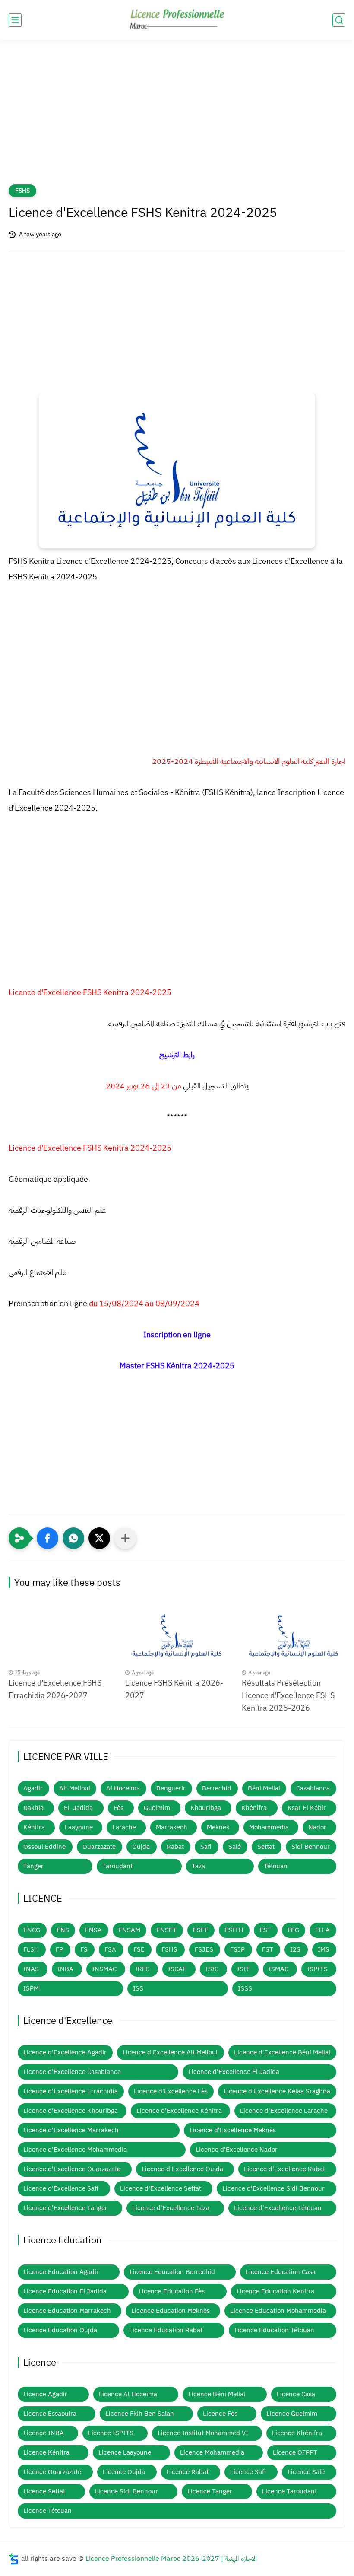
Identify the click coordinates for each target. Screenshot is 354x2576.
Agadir (33, 1788)
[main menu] (15, 20)
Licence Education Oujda (60, 2330)
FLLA (322, 1930)
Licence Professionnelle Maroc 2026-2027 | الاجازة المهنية (171, 2559)
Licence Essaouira (50, 2414)
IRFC (142, 1969)
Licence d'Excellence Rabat (284, 2169)
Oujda (141, 1847)
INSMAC (104, 1969)
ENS (63, 1930)
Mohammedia (269, 1827)
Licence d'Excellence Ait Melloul (170, 2052)
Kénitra (34, 1827)
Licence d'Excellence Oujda (182, 2169)
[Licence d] (60, 1636)
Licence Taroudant (289, 2491)
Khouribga (206, 1808)
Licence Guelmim (292, 2414)
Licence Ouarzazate (52, 2472)
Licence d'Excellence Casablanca (72, 2072)
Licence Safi (248, 2472)
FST (268, 1949)
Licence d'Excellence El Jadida (234, 2072)
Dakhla (33, 1808)
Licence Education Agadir (61, 2272)
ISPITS (317, 1969)
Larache (124, 1827)
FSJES (204, 1949)
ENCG (32, 1930)
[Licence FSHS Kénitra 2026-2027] (177, 1636)
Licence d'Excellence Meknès (233, 2130)
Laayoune (79, 1827)
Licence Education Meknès (171, 2311)
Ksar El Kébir (307, 1808)
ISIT (243, 1969)
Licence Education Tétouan (274, 2330)
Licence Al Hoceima (128, 2394)
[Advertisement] (177, 118)
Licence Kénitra (46, 2452)
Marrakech (172, 1827)
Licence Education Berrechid (172, 2272)
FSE (139, 1949)
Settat (266, 1847)
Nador (317, 1827)
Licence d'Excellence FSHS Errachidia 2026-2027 (55, 1689)
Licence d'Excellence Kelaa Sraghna (277, 2091)
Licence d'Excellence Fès (171, 2091)
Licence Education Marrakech (67, 2311)
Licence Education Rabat (166, 2330)
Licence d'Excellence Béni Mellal (282, 2052)
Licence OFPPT (295, 2452)
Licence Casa (296, 2394)
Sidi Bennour (311, 1847)
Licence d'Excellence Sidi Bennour (273, 2188)
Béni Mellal (264, 1788)
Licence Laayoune (125, 2452)
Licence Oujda (124, 2472)
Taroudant (117, 1866)
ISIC (212, 1969)
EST (265, 1930)
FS (84, 1949)
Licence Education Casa (281, 2272)
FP (59, 1949)
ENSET (166, 1930)
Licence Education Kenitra (275, 2291)
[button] (47, 1538)
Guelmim (157, 1808)
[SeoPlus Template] (14, 2559)
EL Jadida (78, 1808)
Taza (198, 1866)
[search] (339, 20)
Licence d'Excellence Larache (284, 2111)
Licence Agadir (45, 2394)
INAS (31, 1969)
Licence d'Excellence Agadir (65, 2052)
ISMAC (278, 1969)
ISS (138, 1988)
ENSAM (129, 1930)
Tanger (33, 1866)
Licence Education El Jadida (65, 2291)
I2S (295, 1949)
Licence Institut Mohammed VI (203, 2433)
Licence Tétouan (47, 2511)
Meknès (218, 1827)
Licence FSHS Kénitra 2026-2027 (174, 1689)
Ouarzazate (99, 1847)
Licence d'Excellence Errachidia (71, 2091)
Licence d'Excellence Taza (171, 2208)
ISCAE (177, 1969)
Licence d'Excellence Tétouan (278, 2208)
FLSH (31, 1949)
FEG (293, 1930)
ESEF (201, 1930)
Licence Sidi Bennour (126, 2491)
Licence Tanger (210, 2491)
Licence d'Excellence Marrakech (71, 2130)
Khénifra (254, 1808)
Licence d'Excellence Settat (161, 2188)
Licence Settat (44, 2491)
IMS (324, 1949)
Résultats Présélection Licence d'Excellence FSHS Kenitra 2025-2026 (288, 1695)
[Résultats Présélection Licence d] (294, 1636)
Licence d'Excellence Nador (237, 2150)
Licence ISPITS (111, 2433)
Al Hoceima (123, 1788)
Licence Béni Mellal (217, 2394)
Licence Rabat (188, 2472)
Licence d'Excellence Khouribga (71, 2111)
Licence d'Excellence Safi (61, 2188)
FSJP (237, 1949)
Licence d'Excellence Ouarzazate (72, 2169)
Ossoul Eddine (44, 1847)
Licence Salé (306, 2472)
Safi (206, 1847)
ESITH (234, 1930)
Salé (235, 1847)
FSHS (22, 191)
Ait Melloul (75, 1788)
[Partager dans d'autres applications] (125, 1538)
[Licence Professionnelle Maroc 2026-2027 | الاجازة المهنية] (177, 20)
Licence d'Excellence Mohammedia (75, 2150)
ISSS (245, 1988)
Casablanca (313, 1788)
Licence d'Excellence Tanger (65, 2208)
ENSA (93, 1930)
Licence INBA (44, 2433)
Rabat (175, 1847)
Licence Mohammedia (212, 2452)
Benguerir (171, 1788)
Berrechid (217, 1788)
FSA (110, 1949)
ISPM (31, 1988)
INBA (65, 1969)
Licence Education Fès (172, 2291)
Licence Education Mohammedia (278, 2311)
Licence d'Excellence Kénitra (179, 2111)
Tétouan (276, 1866)
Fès (119, 1808)
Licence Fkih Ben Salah (140, 2414)
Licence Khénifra (297, 2433)
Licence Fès (220, 2414)
